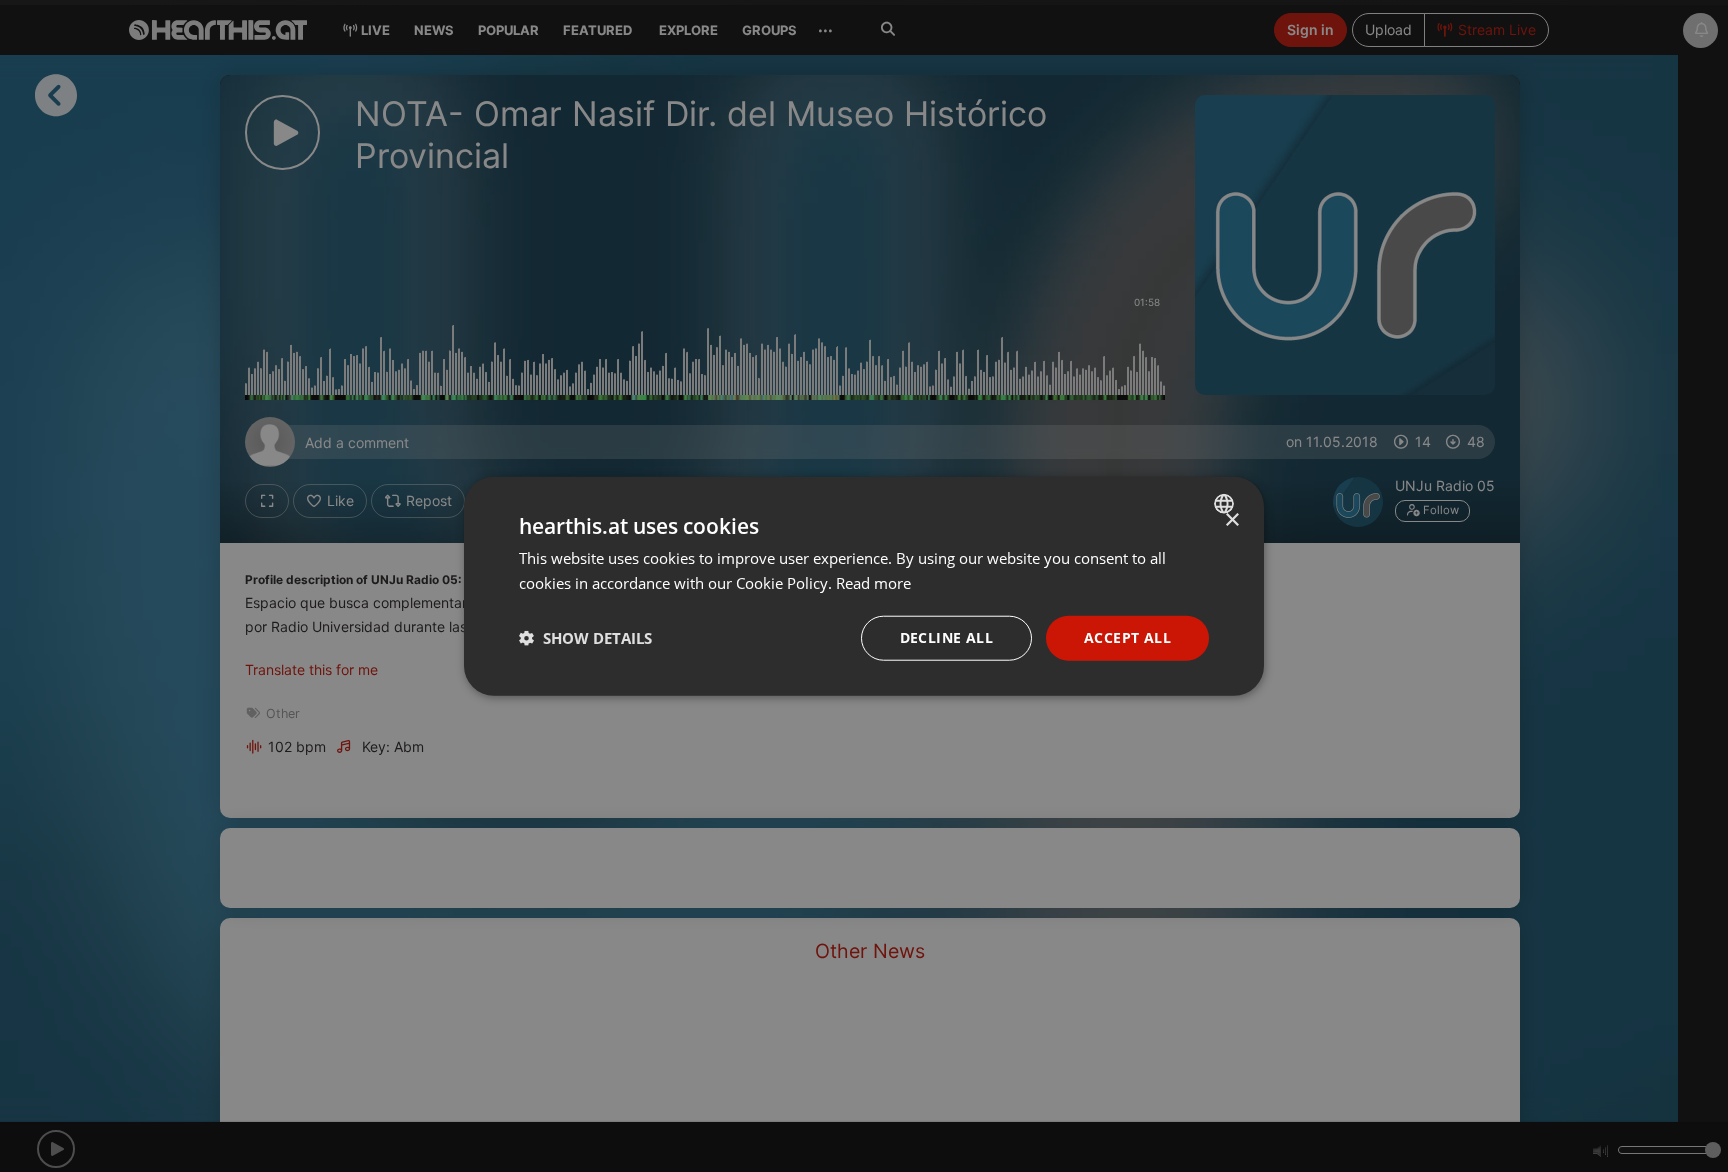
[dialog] (864, 586)
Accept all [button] (1127, 637)
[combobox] (1226, 504)
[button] (585, 638)
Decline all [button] (946, 637)
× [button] (1231, 520)
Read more (873, 583)
